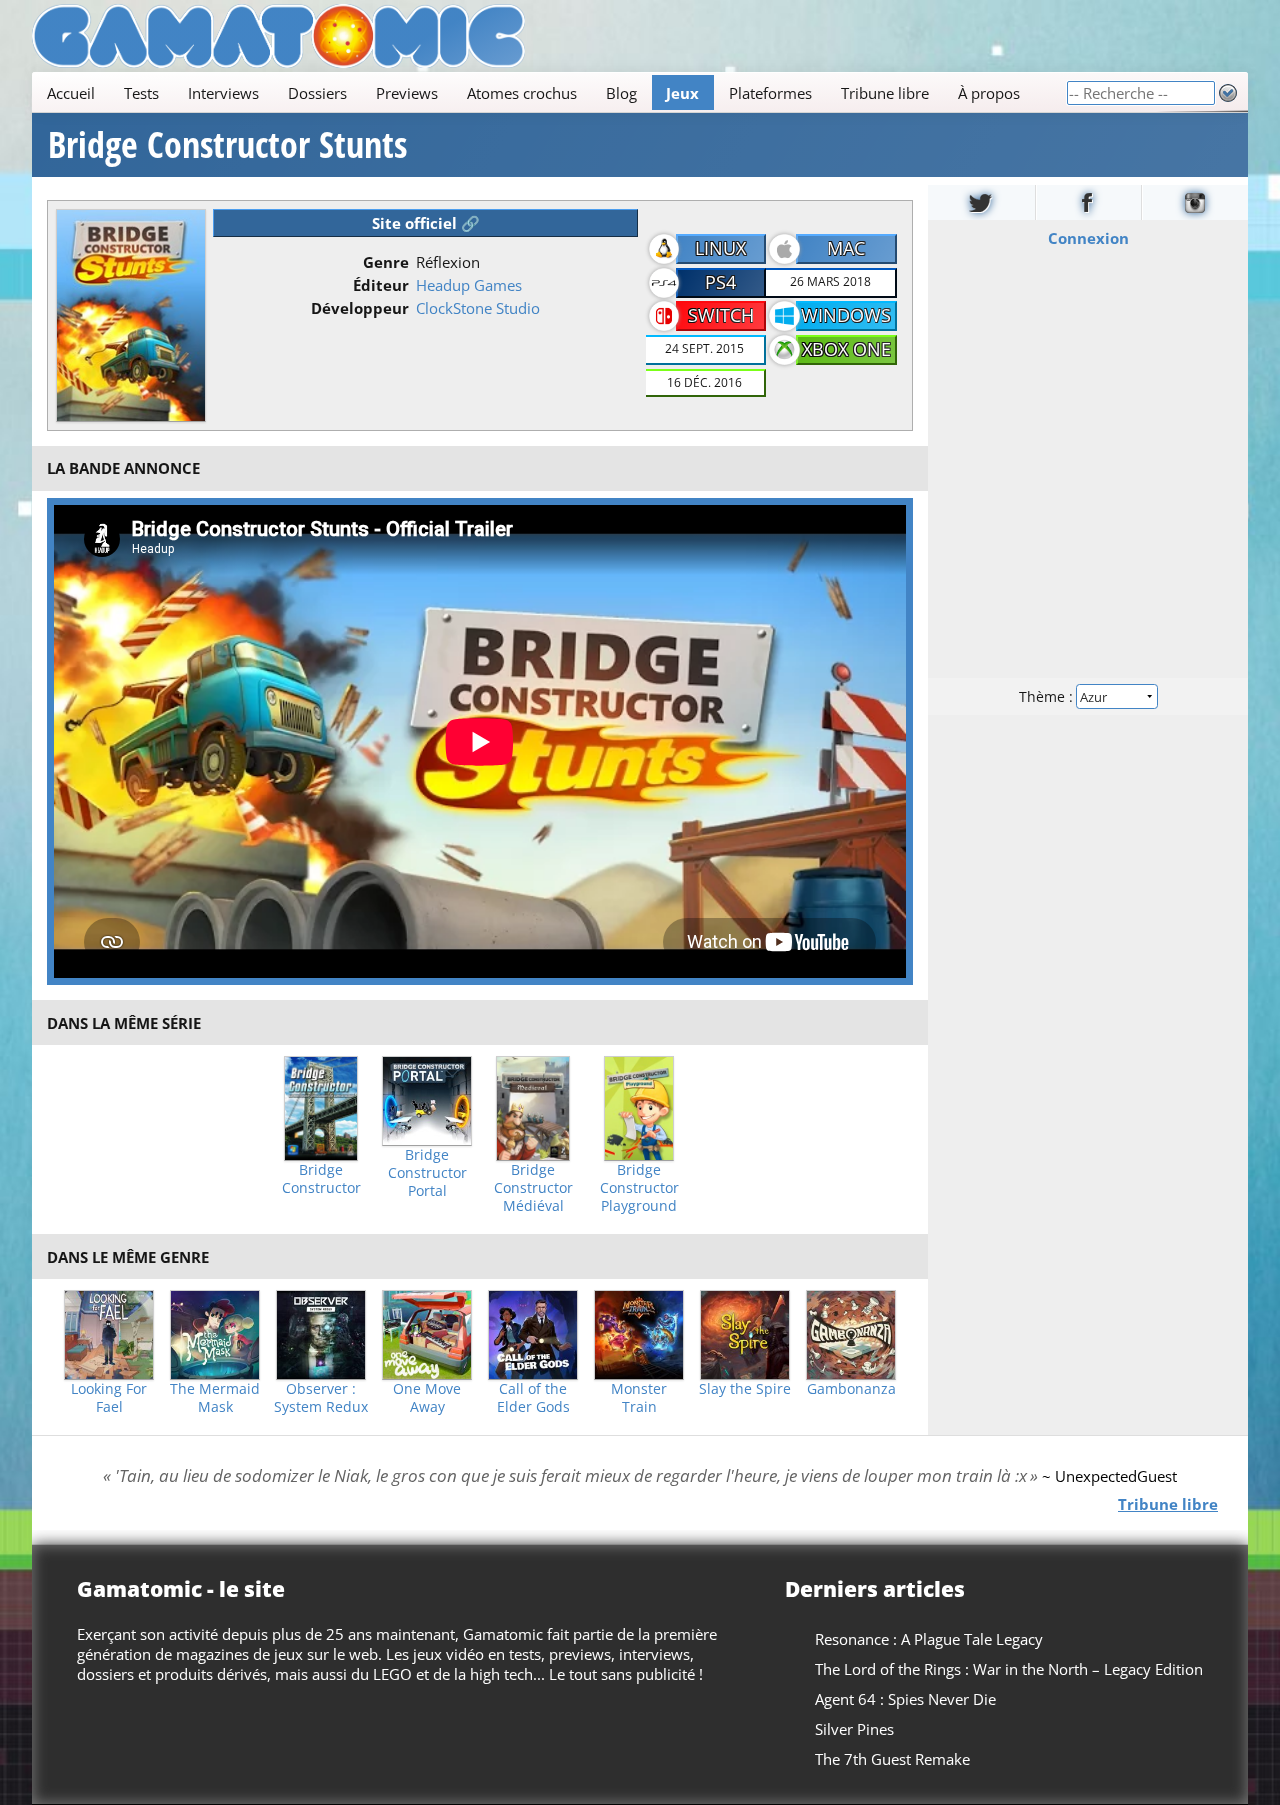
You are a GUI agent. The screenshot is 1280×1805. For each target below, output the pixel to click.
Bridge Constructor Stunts (227, 145)
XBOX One (846, 349)
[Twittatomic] (981, 202)
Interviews (223, 93)
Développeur (360, 308)
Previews (407, 93)
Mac (846, 248)
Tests (141, 93)
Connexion (1088, 238)
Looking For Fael (109, 1398)
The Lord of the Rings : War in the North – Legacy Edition (1009, 1669)
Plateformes (770, 93)
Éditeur (381, 285)
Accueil (71, 93)
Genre (386, 262)
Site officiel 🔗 (426, 223)
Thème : (1048, 696)
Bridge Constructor (321, 1179)
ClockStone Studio (478, 308)
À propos (989, 93)
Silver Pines (854, 1729)
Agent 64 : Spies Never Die (905, 1699)
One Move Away (427, 1398)
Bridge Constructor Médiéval (533, 1188)
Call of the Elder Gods (533, 1398)
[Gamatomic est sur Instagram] (1195, 202)
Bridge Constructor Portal (427, 1173)
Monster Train (639, 1398)
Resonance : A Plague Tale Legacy (929, 1639)
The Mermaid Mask (215, 1398)
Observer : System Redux (321, 1398)
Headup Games (469, 285)
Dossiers (317, 93)
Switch (721, 315)
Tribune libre (885, 93)
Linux (720, 248)
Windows (846, 315)
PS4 (720, 282)
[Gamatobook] (1089, 202)
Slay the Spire (745, 1389)
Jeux (682, 93)
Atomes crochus (522, 93)
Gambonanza (851, 1389)
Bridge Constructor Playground (639, 1188)
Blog (621, 93)
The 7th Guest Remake (892, 1759)
